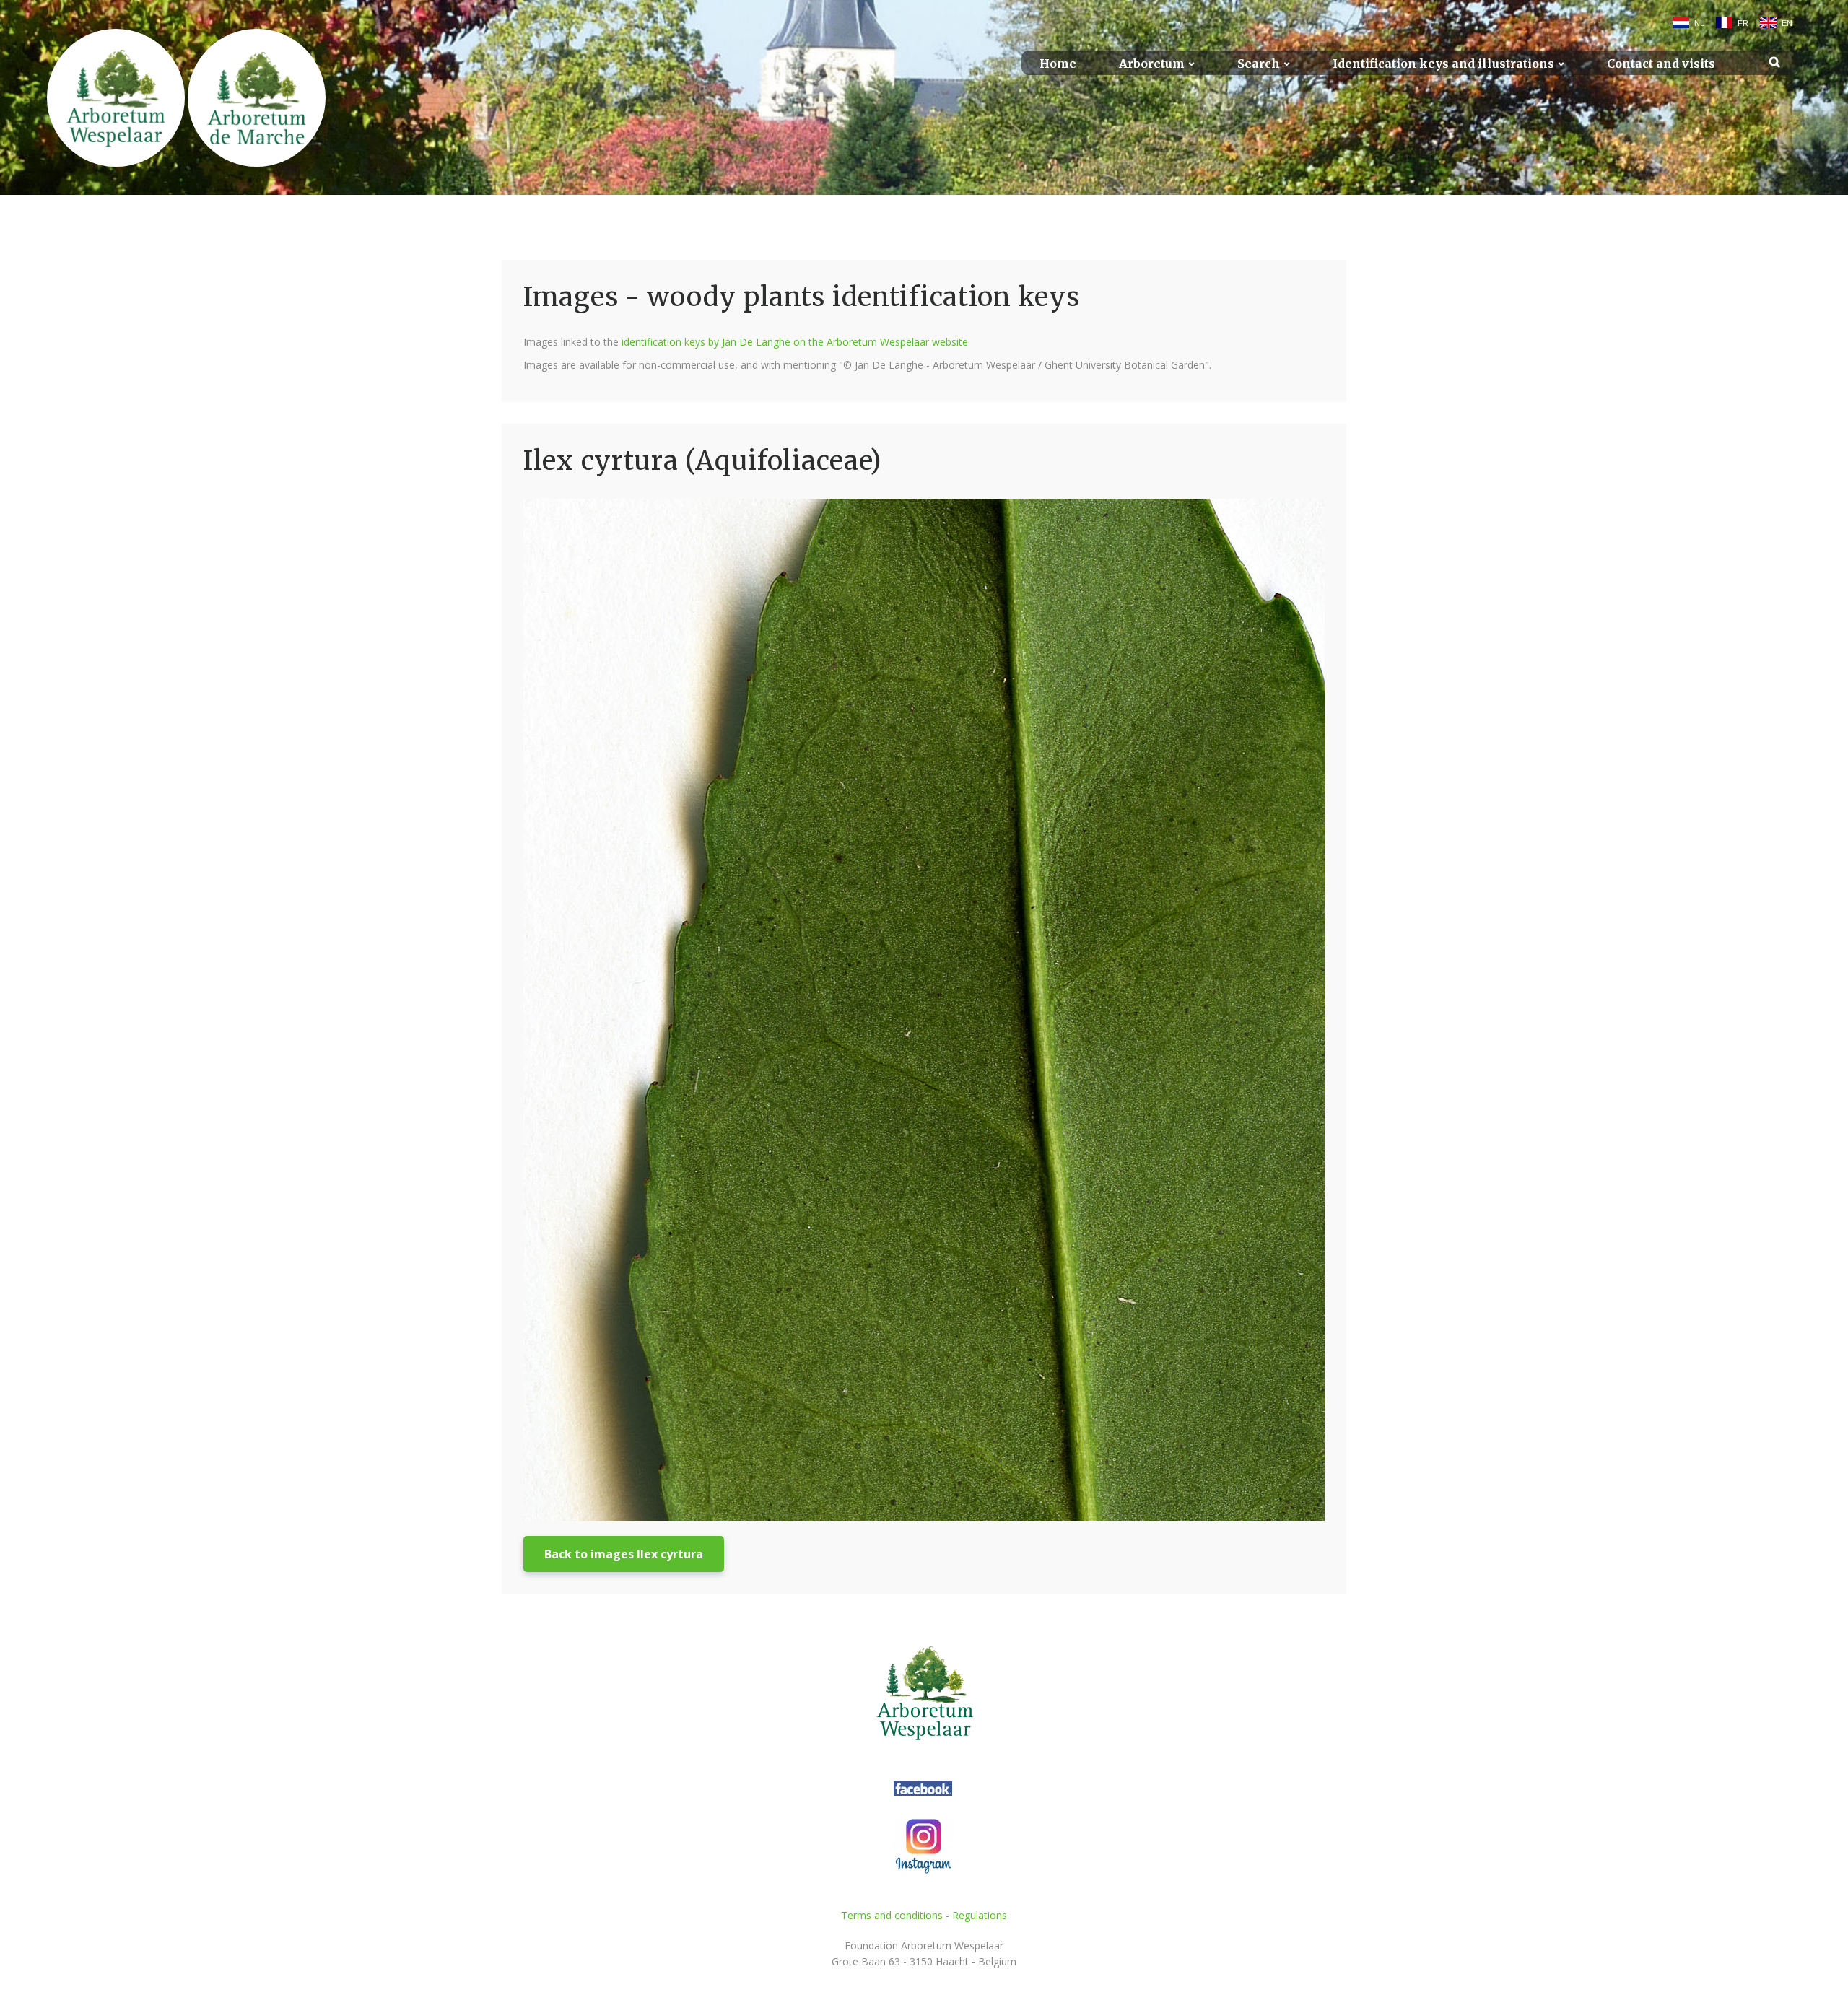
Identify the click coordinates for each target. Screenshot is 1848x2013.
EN (1787, 23)
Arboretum (1152, 64)
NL (1699, 23)
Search (1259, 64)
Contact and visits (1661, 64)
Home (1058, 64)
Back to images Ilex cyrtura (624, 1554)
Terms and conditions (892, 1915)
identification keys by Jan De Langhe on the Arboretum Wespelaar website (795, 342)
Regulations (980, 1915)
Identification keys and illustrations (1443, 64)
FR (1743, 23)
